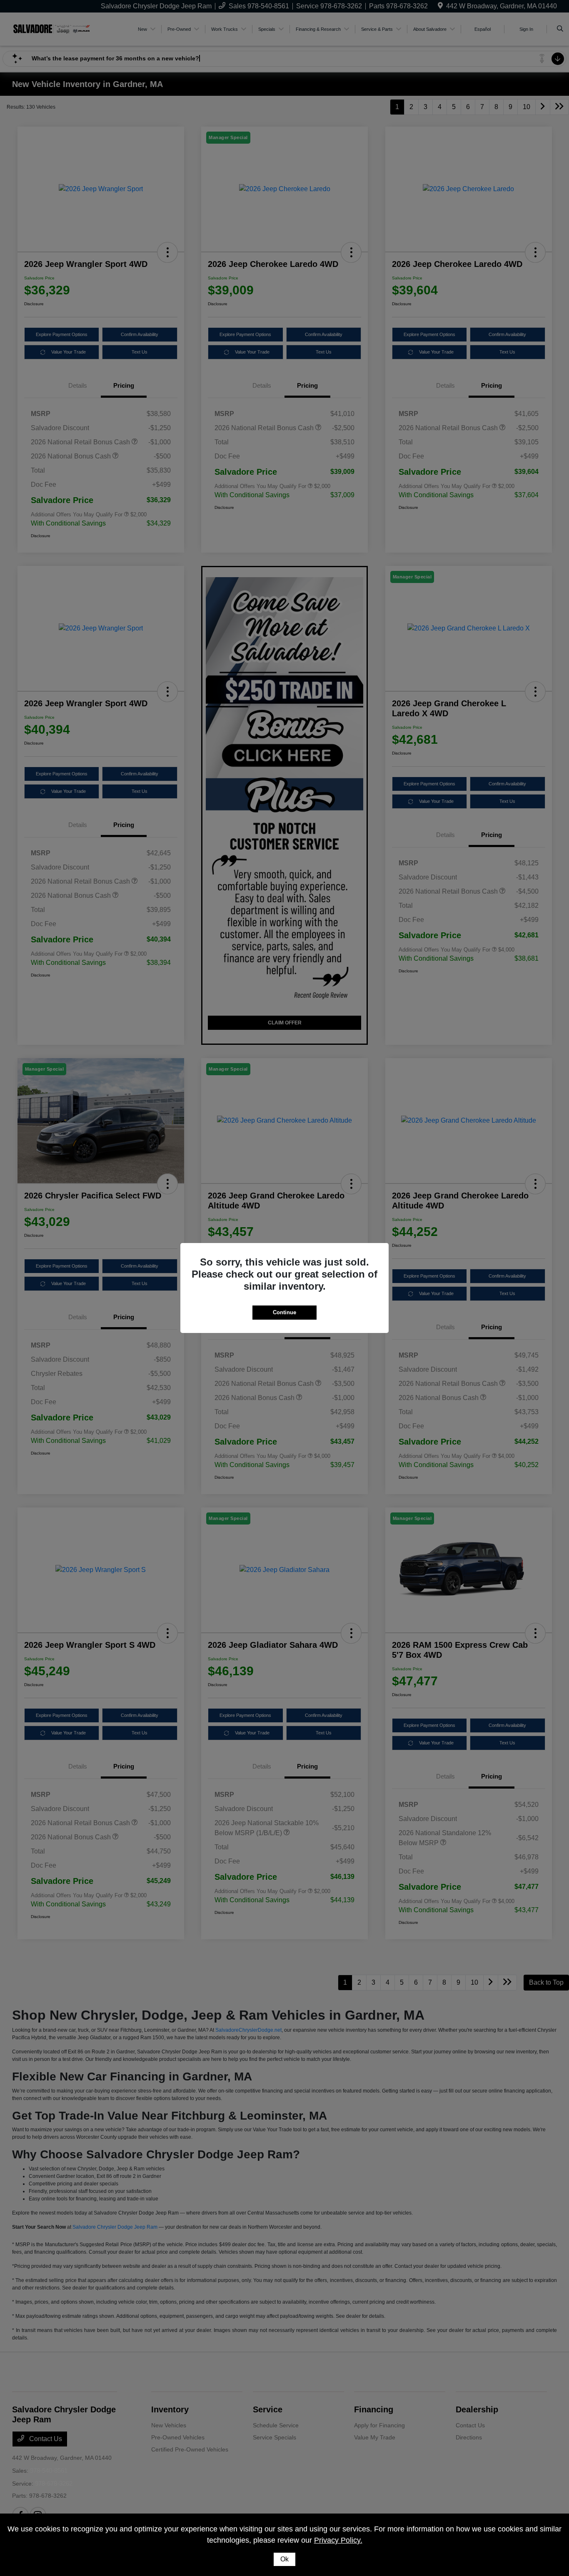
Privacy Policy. (338, 2540)
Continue (284, 1312)
